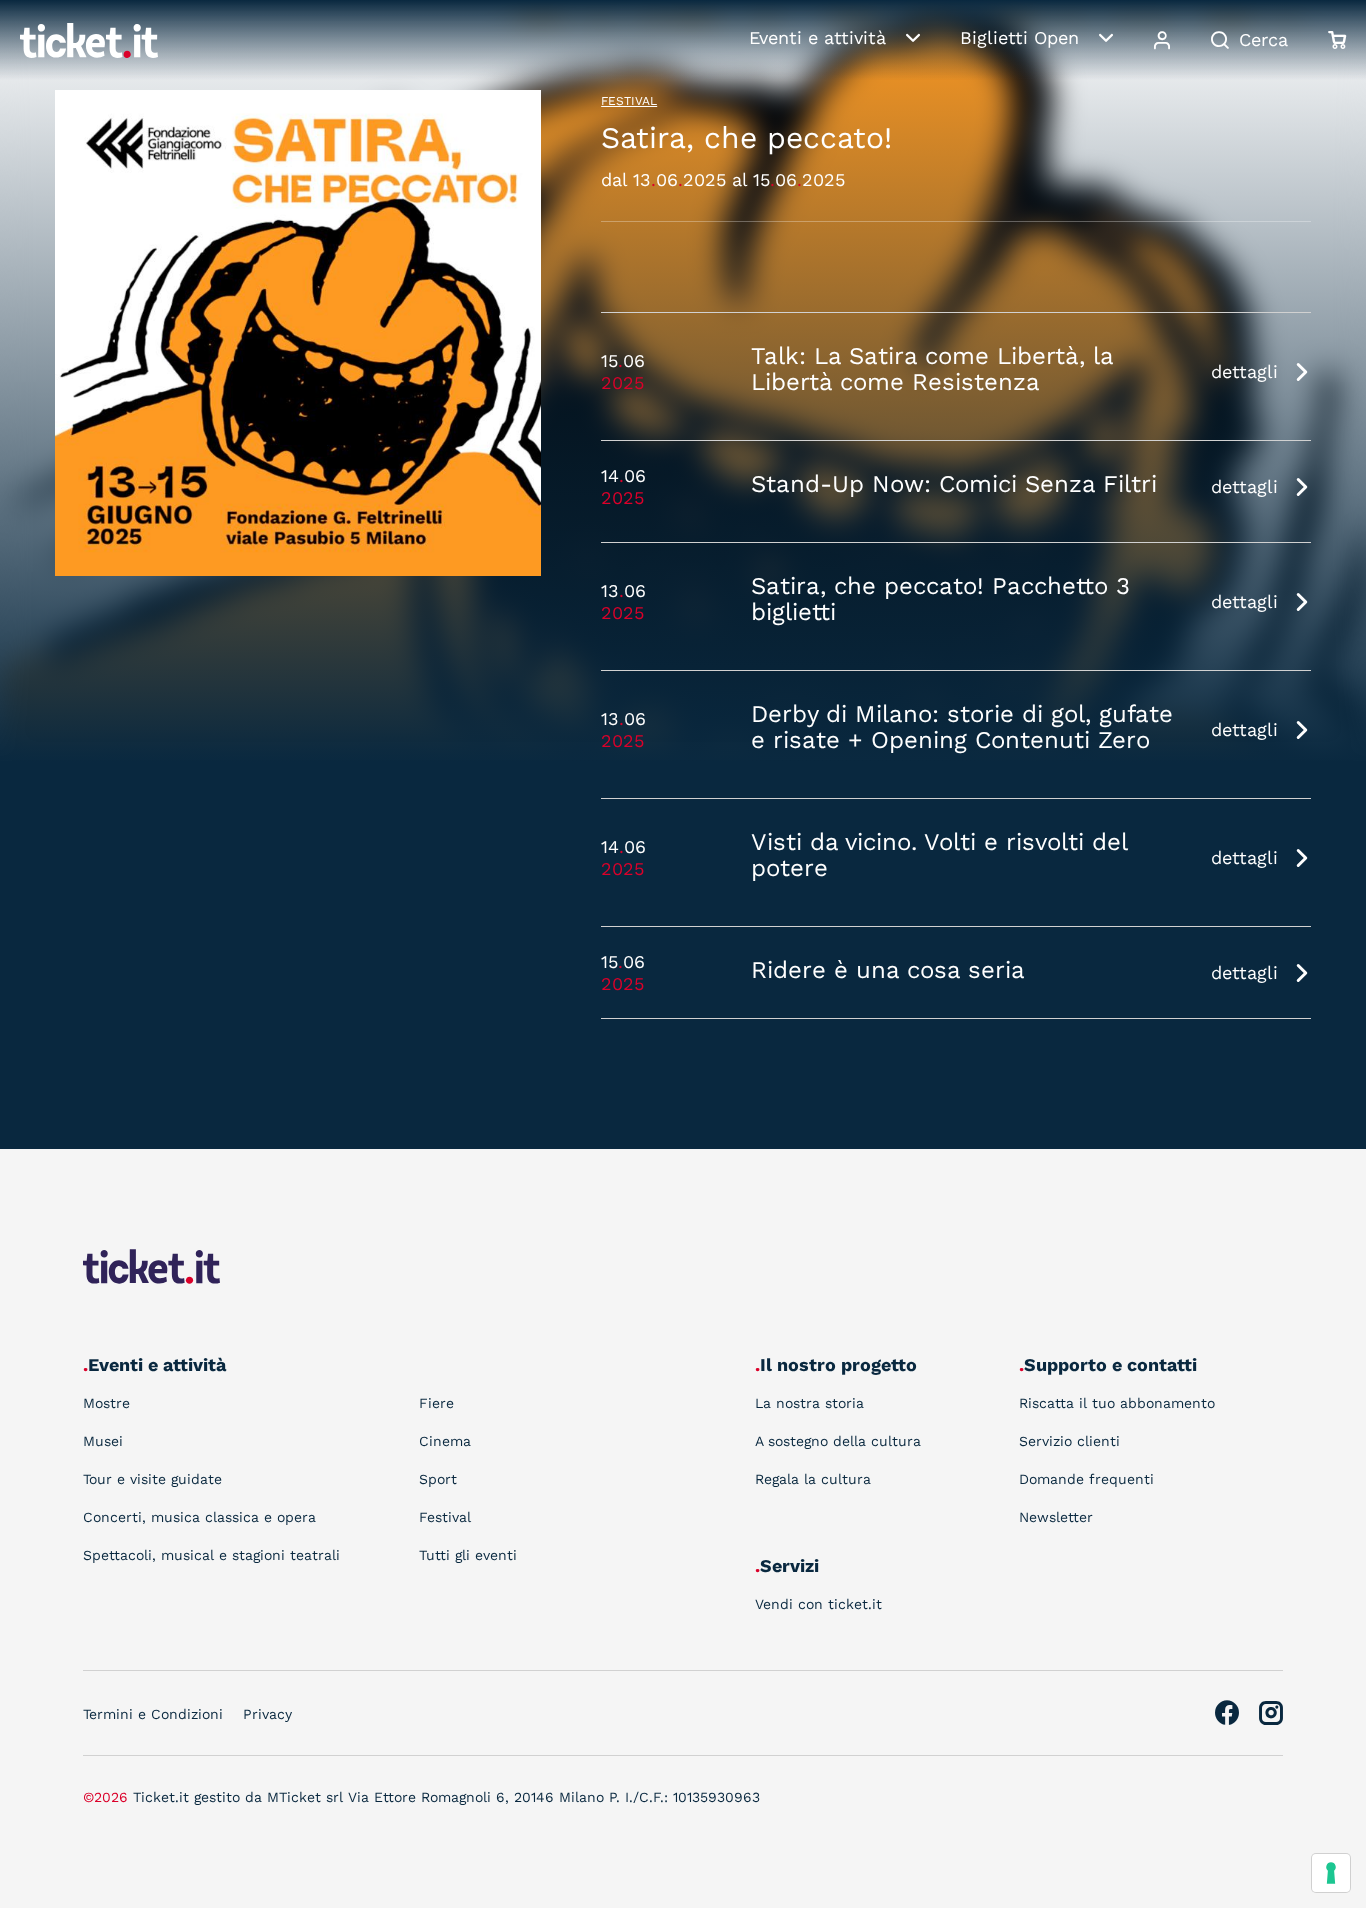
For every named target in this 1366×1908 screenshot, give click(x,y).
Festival (629, 101)
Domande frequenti (1086, 1479)
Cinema (445, 1441)
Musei (103, 1441)
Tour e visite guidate (152, 1479)
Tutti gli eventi (468, 1555)
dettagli (1244, 371)
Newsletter (1056, 1517)
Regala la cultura (813, 1479)
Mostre (106, 1403)
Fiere (436, 1403)
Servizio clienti (1069, 1441)
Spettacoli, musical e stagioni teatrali (211, 1555)
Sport (438, 1479)
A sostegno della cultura (838, 1441)
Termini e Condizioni (153, 1714)
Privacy (267, 1714)
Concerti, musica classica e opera (199, 1517)
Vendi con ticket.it (818, 1604)
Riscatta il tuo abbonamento (1117, 1403)
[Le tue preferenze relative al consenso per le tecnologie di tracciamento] (1331, 1873)
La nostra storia (809, 1403)
